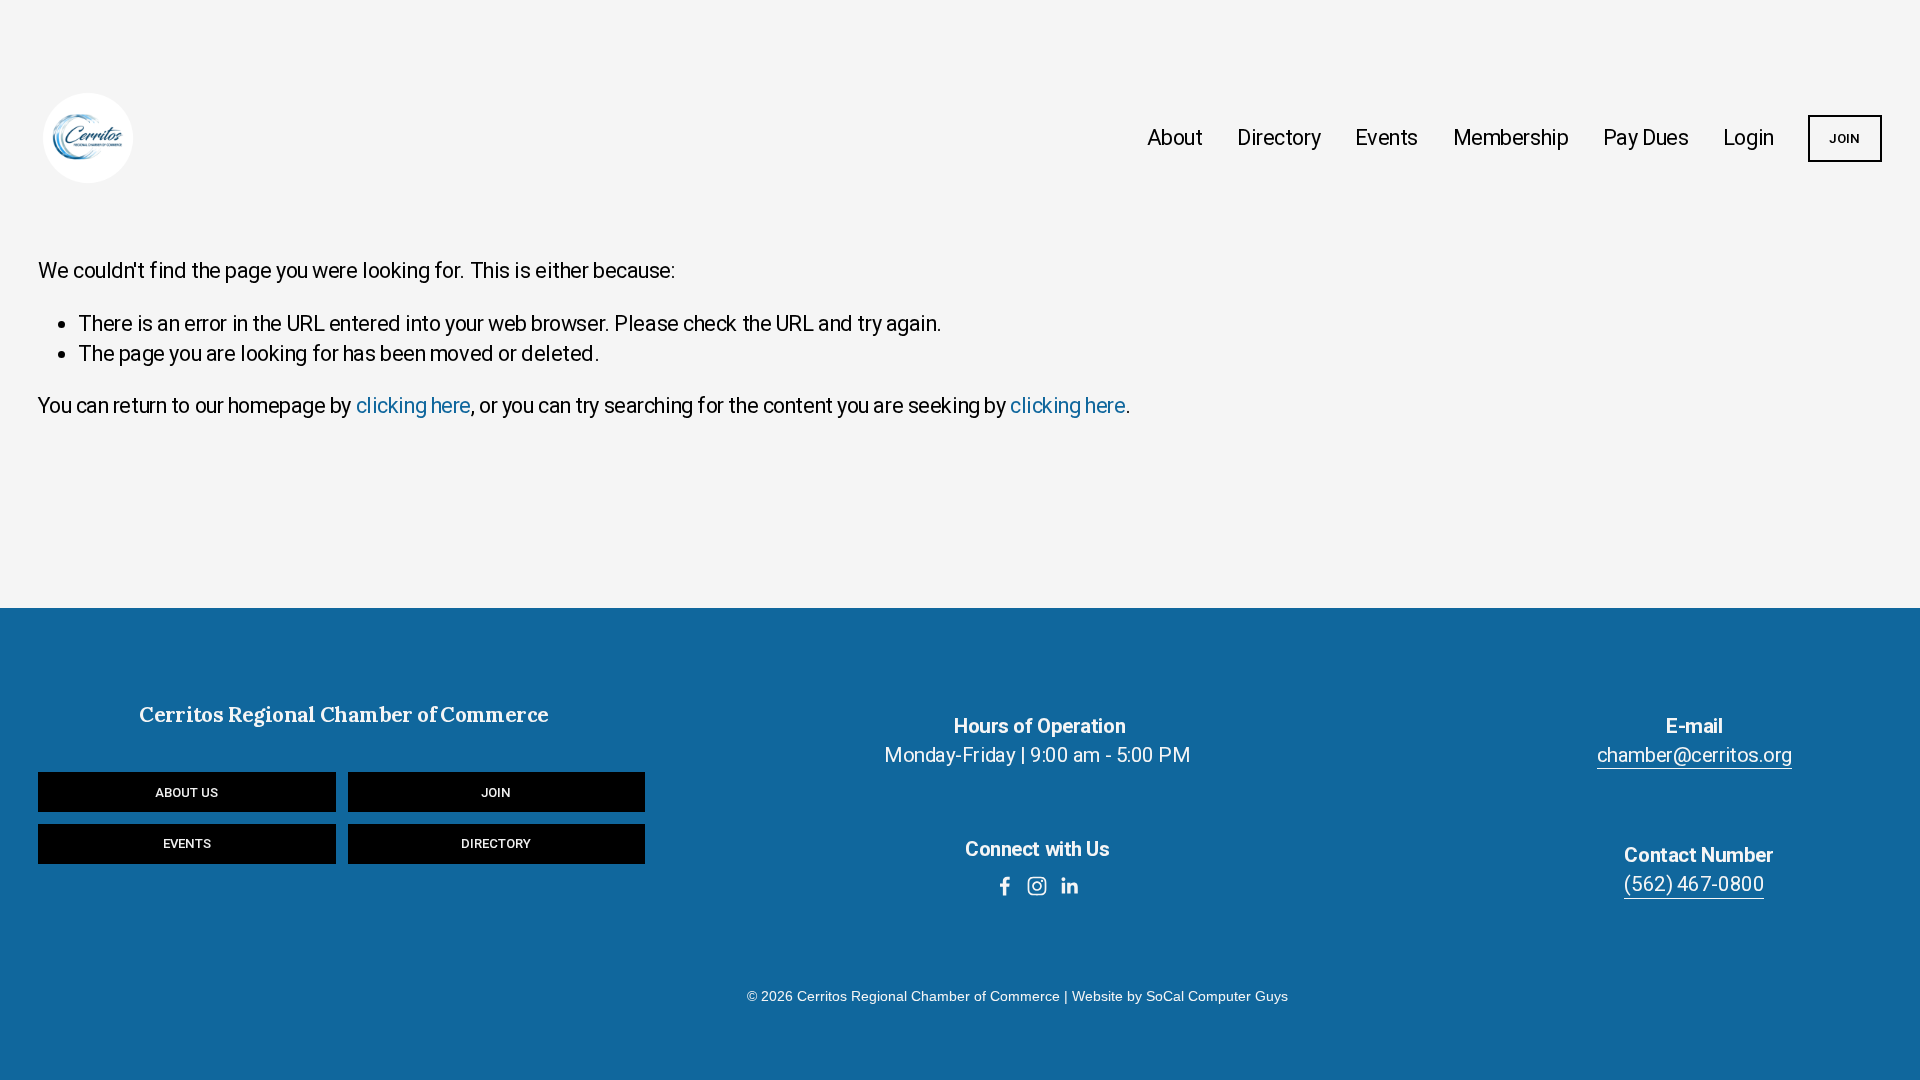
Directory (1278, 137)
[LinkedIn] (1069, 886)
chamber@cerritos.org (1694, 755)
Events (1386, 137)
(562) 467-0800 (1694, 884)
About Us (186, 792)
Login (1748, 137)
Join (496, 792)
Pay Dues (1646, 137)
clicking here (413, 405)
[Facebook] (1005, 886)
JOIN (1844, 138)
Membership (1511, 137)
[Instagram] (1037, 886)
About (1175, 137)
